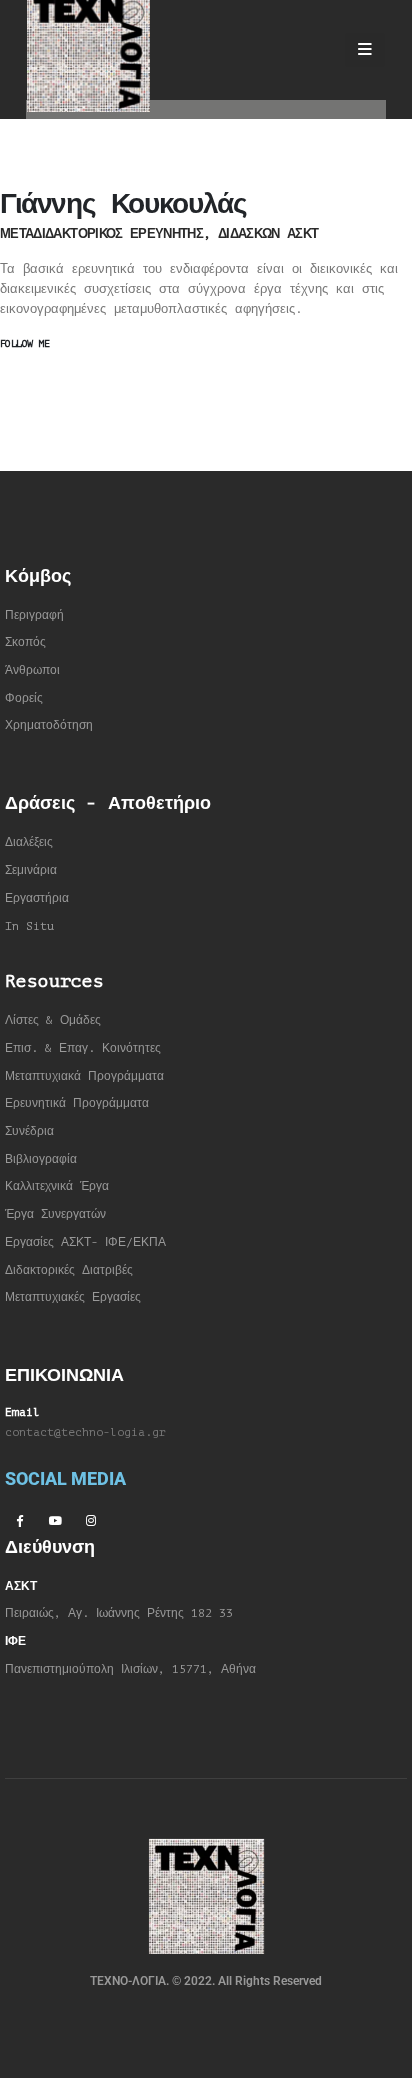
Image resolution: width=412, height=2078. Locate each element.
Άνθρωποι (32, 670)
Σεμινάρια (31, 870)
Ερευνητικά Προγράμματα (77, 1103)
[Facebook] (19, 1520)
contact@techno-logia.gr (85, 1432)
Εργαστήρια (37, 898)
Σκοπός (25, 642)
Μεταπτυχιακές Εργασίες (73, 1297)
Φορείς (24, 698)
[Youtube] (55, 1520)
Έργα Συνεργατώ (52, 1214)
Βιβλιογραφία (41, 1159)
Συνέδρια (29, 1131)
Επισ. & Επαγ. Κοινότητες (83, 1048)
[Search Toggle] (312, 50)
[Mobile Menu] (365, 50)
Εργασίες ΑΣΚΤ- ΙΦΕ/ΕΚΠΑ (85, 1242)
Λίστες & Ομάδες (53, 1020)
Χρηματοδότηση (49, 725)
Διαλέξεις (29, 842)
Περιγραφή (34, 615)
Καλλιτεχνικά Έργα (57, 1186)
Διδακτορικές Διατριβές (69, 1270)
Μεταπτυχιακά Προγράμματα (84, 1076)
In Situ (29, 926)
